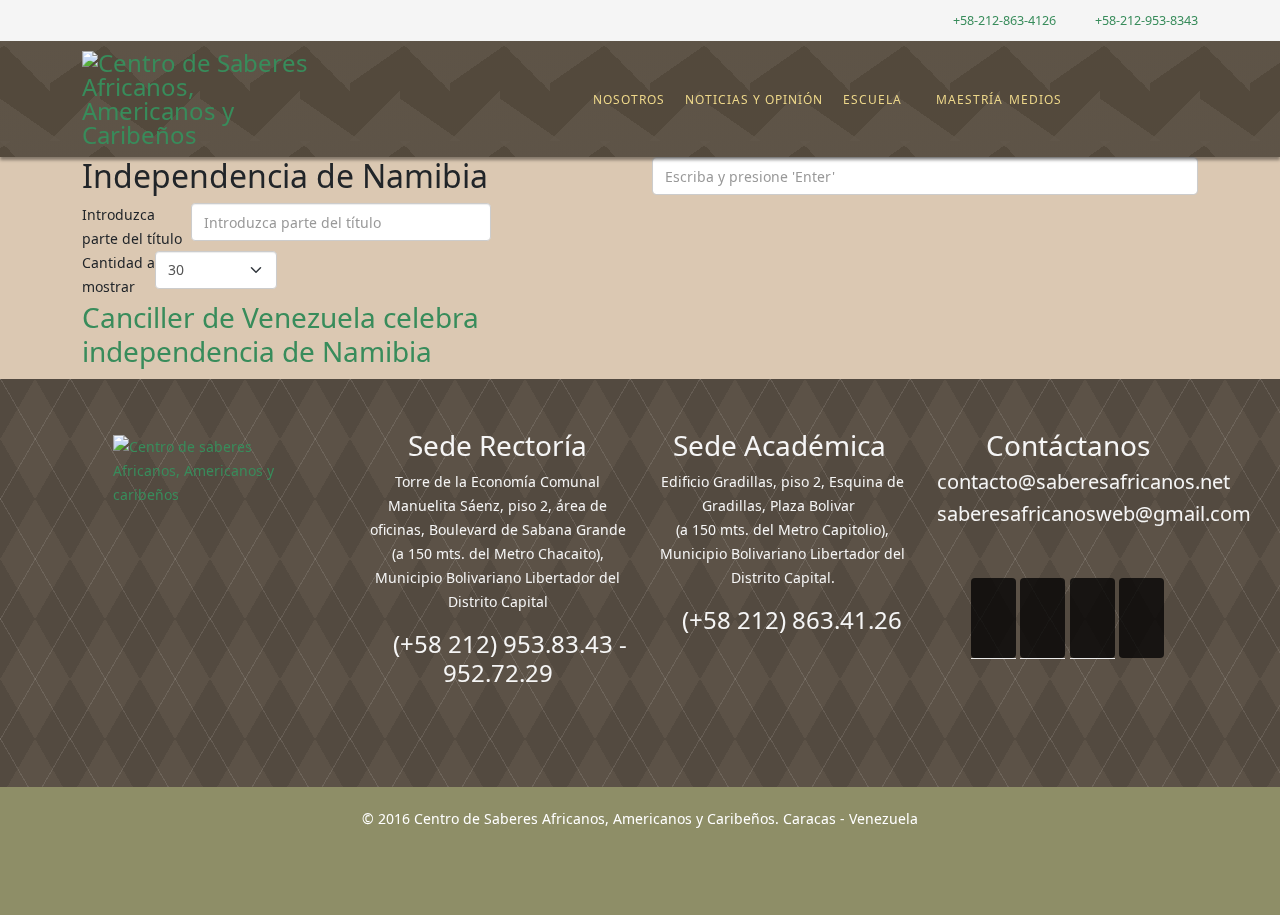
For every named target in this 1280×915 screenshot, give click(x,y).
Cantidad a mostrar (118, 274)
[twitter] (114, 19)
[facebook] (89, 19)
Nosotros (629, 99)
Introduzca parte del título (134, 226)
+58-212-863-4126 (1004, 20)
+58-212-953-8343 (1146, 20)
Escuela (872, 99)
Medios (1035, 99)
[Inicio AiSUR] (212, 576)
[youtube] (139, 19)
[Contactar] (1133, 100)
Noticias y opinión (754, 99)
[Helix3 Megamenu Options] (1185, 90)
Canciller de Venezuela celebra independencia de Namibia (280, 334)
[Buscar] (1149, 100)
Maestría (967, 99)
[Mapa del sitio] (1117, 100)
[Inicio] (582, 100)
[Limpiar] (546, 227)
